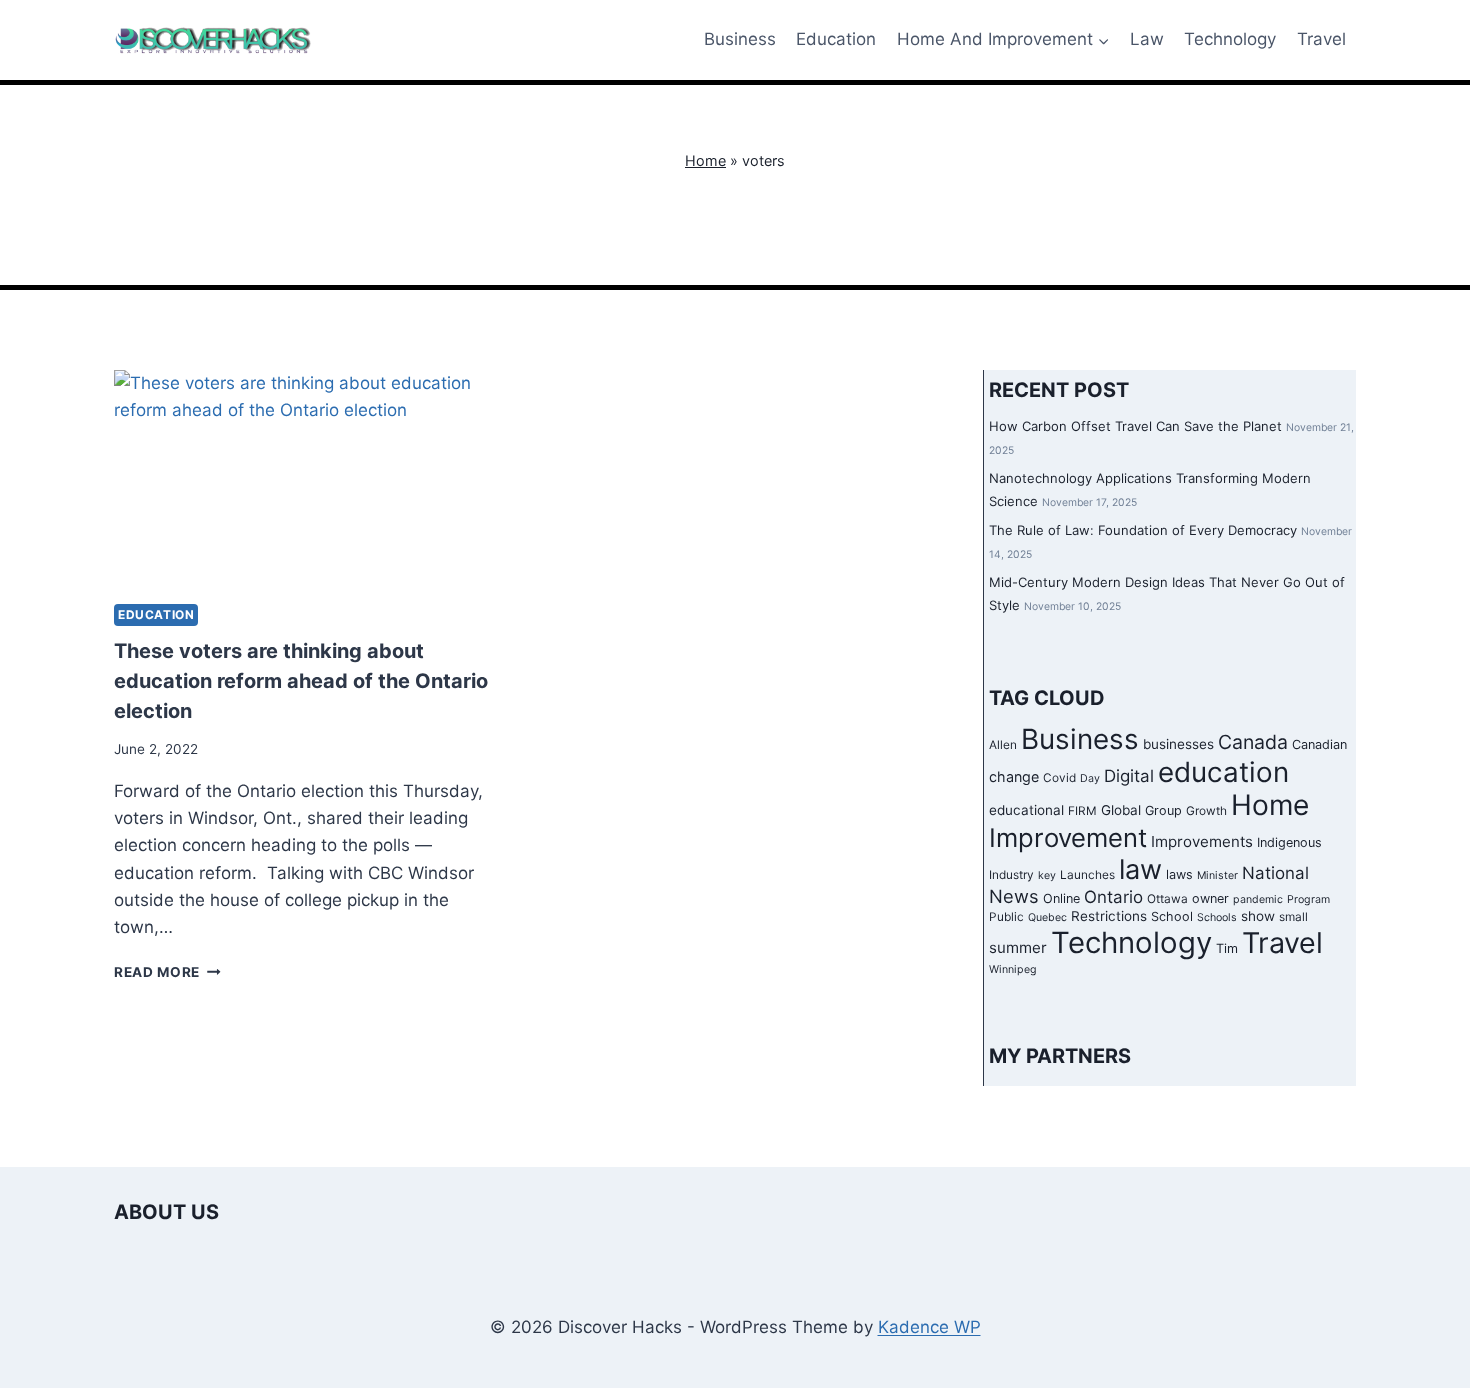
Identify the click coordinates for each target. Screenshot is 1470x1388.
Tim (1227, 948)
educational (1026, 810)
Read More (167, 972)
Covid (1059, 778)
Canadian (1319, 744)
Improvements (1202, 841)
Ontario (1113, 897)
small (1293, 917)
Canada (1253, 742)
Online (1061, 898)
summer (1018, 947)
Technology (1230, 39)
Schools (1217, 917)
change (1014, 776)
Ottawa (1167, 899)
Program (1308, 899)
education (1223, 772)
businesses (1178, 744)
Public (1006, 917)
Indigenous (1289, 842)
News (1014, 896)
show (1258, 916)
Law (1147, 39)
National (1275, 873)
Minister (1217, 875)
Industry (1011, 875)
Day (1090, 778)
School (1172, 916)
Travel (1321, 39)
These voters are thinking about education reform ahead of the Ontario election (301, 681)
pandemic (1258, 899)
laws (1179, 874)
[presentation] (306, 478)
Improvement (1068, 837)
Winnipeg (1013, 969)
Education (836, 39)
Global (1121, 810)
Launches (1087, 875)
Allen (1003, 745)
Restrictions (1109, 916)
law (1140, 869)
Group (1163, 810)
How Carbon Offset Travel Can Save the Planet (1135, 426)
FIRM (1082, 811)
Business (740, 39)
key (1047, 875)
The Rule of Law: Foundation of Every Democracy (1143, 530)
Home (705, 160)
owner (1210, 898)
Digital (1129, 776)
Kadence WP (929, 1327)
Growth (1206, 811)
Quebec (1047, 917)
